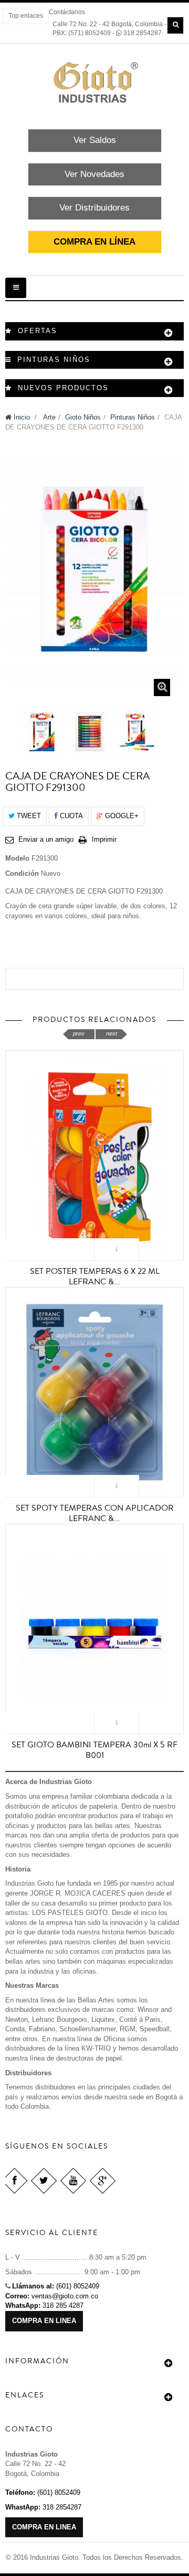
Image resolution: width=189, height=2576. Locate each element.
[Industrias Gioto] (95, 82)
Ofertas (38, 331)
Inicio (21, 417)
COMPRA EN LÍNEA (94, 242)
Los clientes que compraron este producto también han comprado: (9, 729)
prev (79, 1033)
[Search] (175, 25)
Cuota (70, 816)
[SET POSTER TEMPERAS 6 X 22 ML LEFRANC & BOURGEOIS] (94, 1155)
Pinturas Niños (133, 417)
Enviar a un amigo (46, 839)
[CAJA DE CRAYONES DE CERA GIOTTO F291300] (43, 732)
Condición (22, 873)
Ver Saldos (95, 140)
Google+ (121, 816)
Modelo (17, 858)
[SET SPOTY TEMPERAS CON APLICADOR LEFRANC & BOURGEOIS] (94, 1392)
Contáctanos (67, 12)
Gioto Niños (83, 417)
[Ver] (117, 1250)
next (112, 1033)
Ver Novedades (94, 174)
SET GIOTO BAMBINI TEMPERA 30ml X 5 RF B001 (94, 1750)
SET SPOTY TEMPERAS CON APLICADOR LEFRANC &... (95, 1513)
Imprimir (104, 839)
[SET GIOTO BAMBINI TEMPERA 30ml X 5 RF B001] (94, 1628)
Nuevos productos (63, 388)
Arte (49, 417)
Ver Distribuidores (94, 208)
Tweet (28, 816)
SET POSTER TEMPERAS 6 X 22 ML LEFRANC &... (95, 1276)
